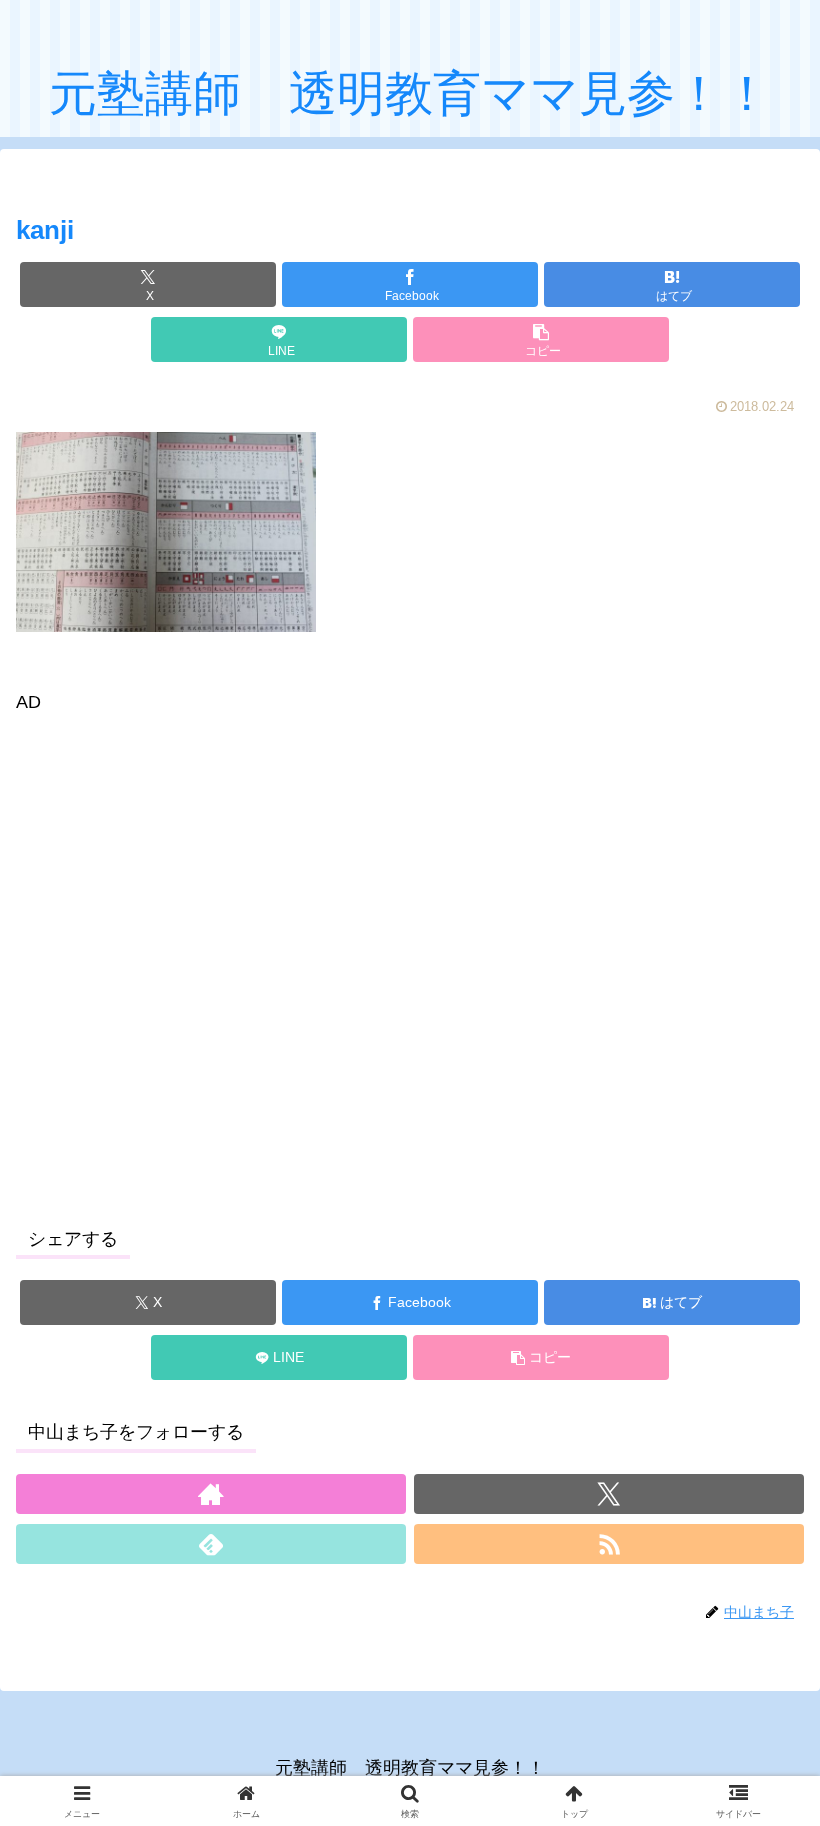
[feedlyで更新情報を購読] (211, 1544)
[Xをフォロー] (609, 1494)
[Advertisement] (410, 954)
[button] (541, 339)
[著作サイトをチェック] (211, 1494)
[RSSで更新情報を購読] (609, 1544)
